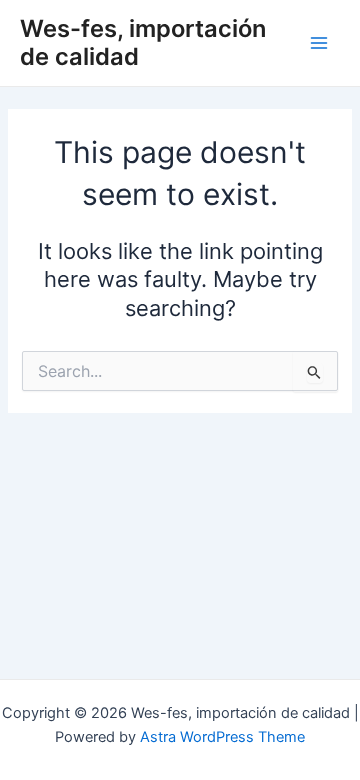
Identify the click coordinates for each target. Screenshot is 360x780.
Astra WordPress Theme (222, 737)
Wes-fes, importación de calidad (143, 42)
